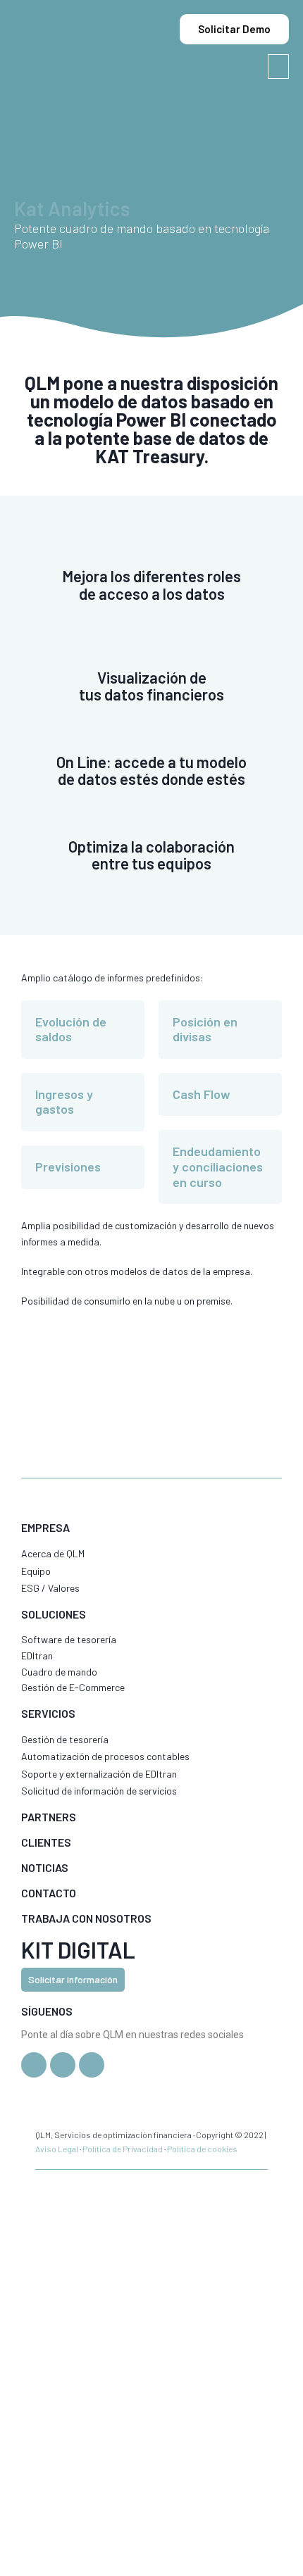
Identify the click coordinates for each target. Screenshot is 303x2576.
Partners (49, 1817)
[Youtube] (92, 2065)
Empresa (45, 1527)
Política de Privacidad (123, 2149)
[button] (278, 67)
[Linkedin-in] (63, 2065)
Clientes (46, 1842)
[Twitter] (34, 2065)
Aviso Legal (57, 2149)
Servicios (48, 1713)
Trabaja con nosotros (86, 1918)
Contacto (49, 1893)
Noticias (45, 1867)
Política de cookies (202, 2149)
